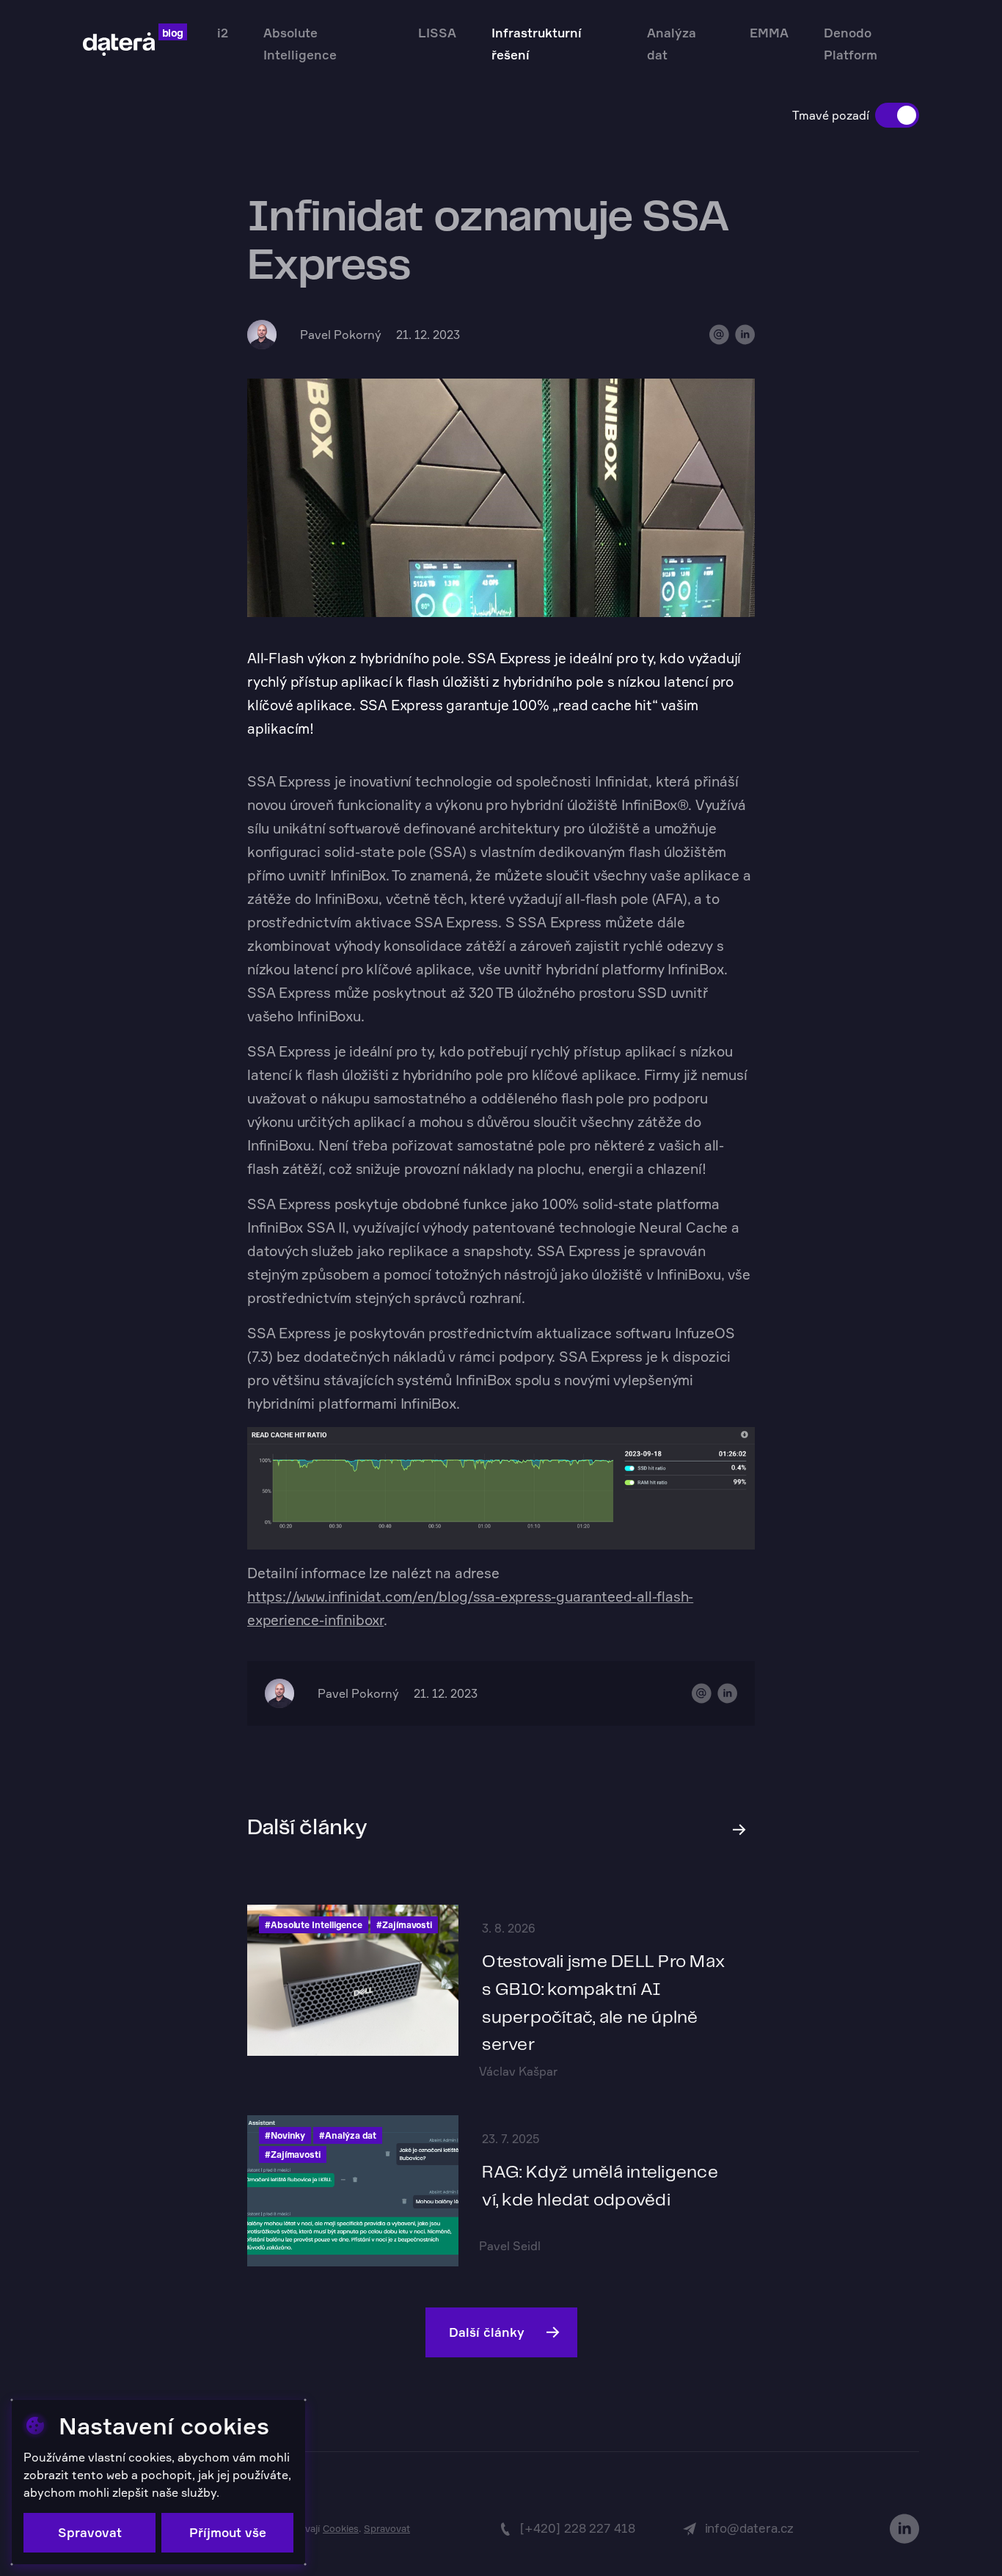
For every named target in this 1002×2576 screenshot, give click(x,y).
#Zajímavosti (404, 1925)
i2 (223, 33)
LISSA (437, 33)
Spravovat (387, 2528)
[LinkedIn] (904, 2529)
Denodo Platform (851, 44)
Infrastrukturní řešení (537, 44)
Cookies (341, 2528)
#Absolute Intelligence (314, 1925)
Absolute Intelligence (300, 44)
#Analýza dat (348, 2135)
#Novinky (285, 2135)
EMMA (769, 33)
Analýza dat (672, 44)
